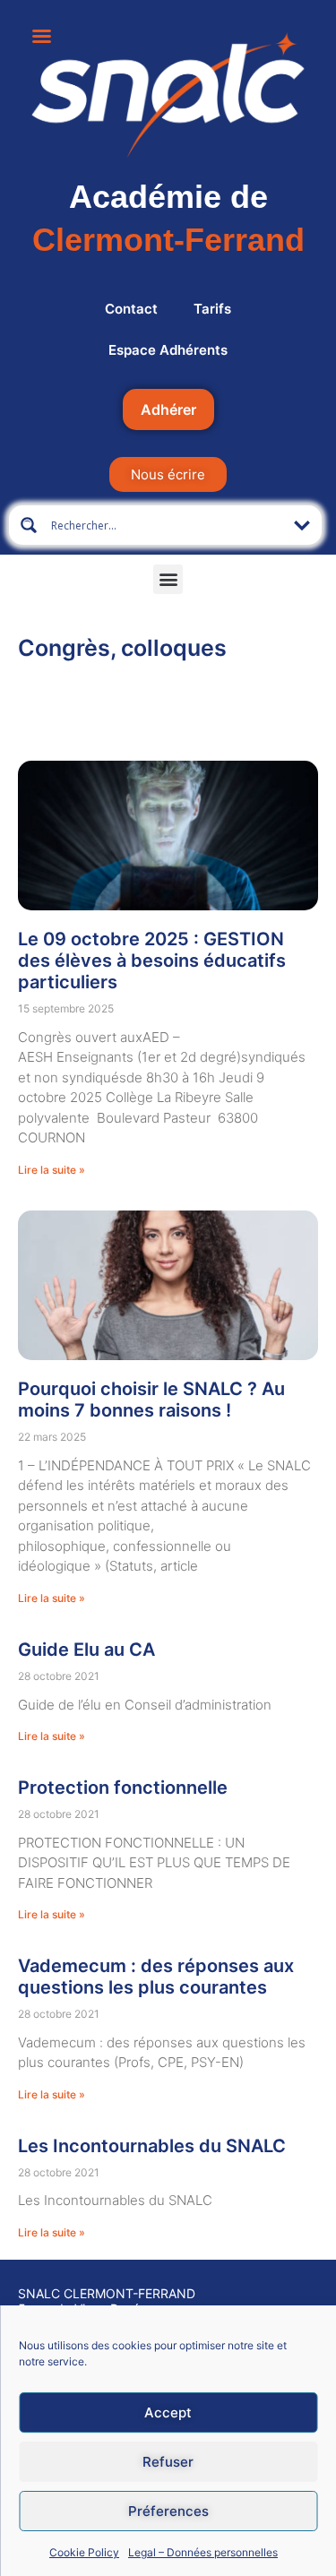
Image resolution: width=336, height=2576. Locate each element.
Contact (131, 309)
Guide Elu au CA (86, 1650)
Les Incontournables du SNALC (152, 2146)
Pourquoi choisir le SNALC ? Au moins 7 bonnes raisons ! (151, 1400)
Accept (168, 2412)
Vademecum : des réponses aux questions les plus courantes (156, 1977)
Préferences (168, 2511)
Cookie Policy (84, 2552)
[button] (168, 579)
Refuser (168, 2462)
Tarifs (212, 309)
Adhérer (168, 409)
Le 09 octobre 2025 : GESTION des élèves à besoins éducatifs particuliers (152, 961)
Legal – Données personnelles (203, 2552)
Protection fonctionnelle (123, 1788)
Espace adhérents (168, 350)
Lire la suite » (52, 1170)
